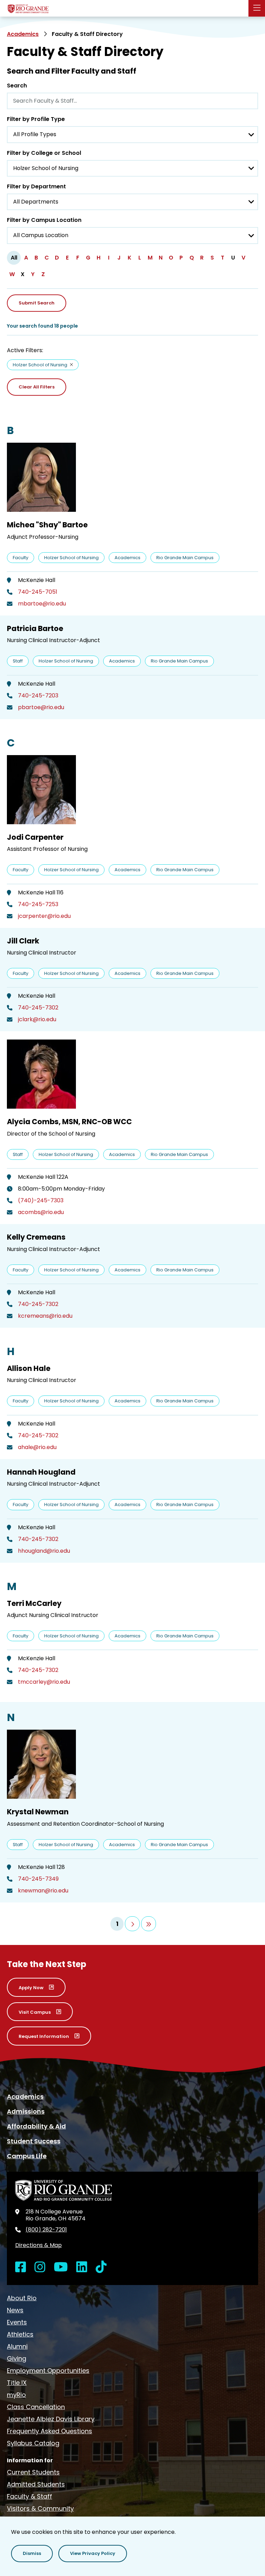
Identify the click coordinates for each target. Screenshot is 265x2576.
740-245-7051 (38, 592)
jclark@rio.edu (37, 1019)
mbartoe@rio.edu (42, 604)
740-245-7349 (38, 1879)
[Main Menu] (257, 8)
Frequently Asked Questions (50, 2431)
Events (17, 2322)
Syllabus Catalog (33, 2443)
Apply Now (31, 1988)
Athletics (20, 2334)
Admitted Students (36, 2484)
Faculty (21, 558)
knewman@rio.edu (43, 1891)
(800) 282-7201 (46, 2230)
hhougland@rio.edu (44, 1551)
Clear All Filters (37, 387)
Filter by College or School (44, 153)
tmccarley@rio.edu (44, 1682)
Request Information (44, 2036)
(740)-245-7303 (41, 1201)
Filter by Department (36, 186)
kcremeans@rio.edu (45, 1316)
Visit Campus (35, 2012)
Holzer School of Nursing (40, 365)
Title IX (17, 2383)
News (15, 2310)
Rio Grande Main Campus (185, 558)
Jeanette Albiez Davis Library (51, 2419)
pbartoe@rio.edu (41, 707)
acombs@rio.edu (41, 1212)
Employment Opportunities (48, 2371)
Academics (23, 34)
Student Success (34, 2141)
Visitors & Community (40, 2508)
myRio (16, 2395)
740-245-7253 (38, 904)
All (14, 258)
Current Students (33, 2472)
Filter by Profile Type (36, 119)
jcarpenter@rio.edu (44, 916)
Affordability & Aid (36, 2126)
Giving (17, 2358)
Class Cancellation (36, 2407)
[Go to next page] (132, 1924)
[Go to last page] (149, 1924)
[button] (32, 2554)
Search (17, 86)
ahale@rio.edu (37, 1447)
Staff (18, 661)
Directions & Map (38, 2245)
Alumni (17, 2346)
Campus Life (27, 2156)
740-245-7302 (38, 1008)
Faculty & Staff (30, 2496)
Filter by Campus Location (44, 220)
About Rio (22, 2298)
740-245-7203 (38, 696)
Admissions (26, 2111)
